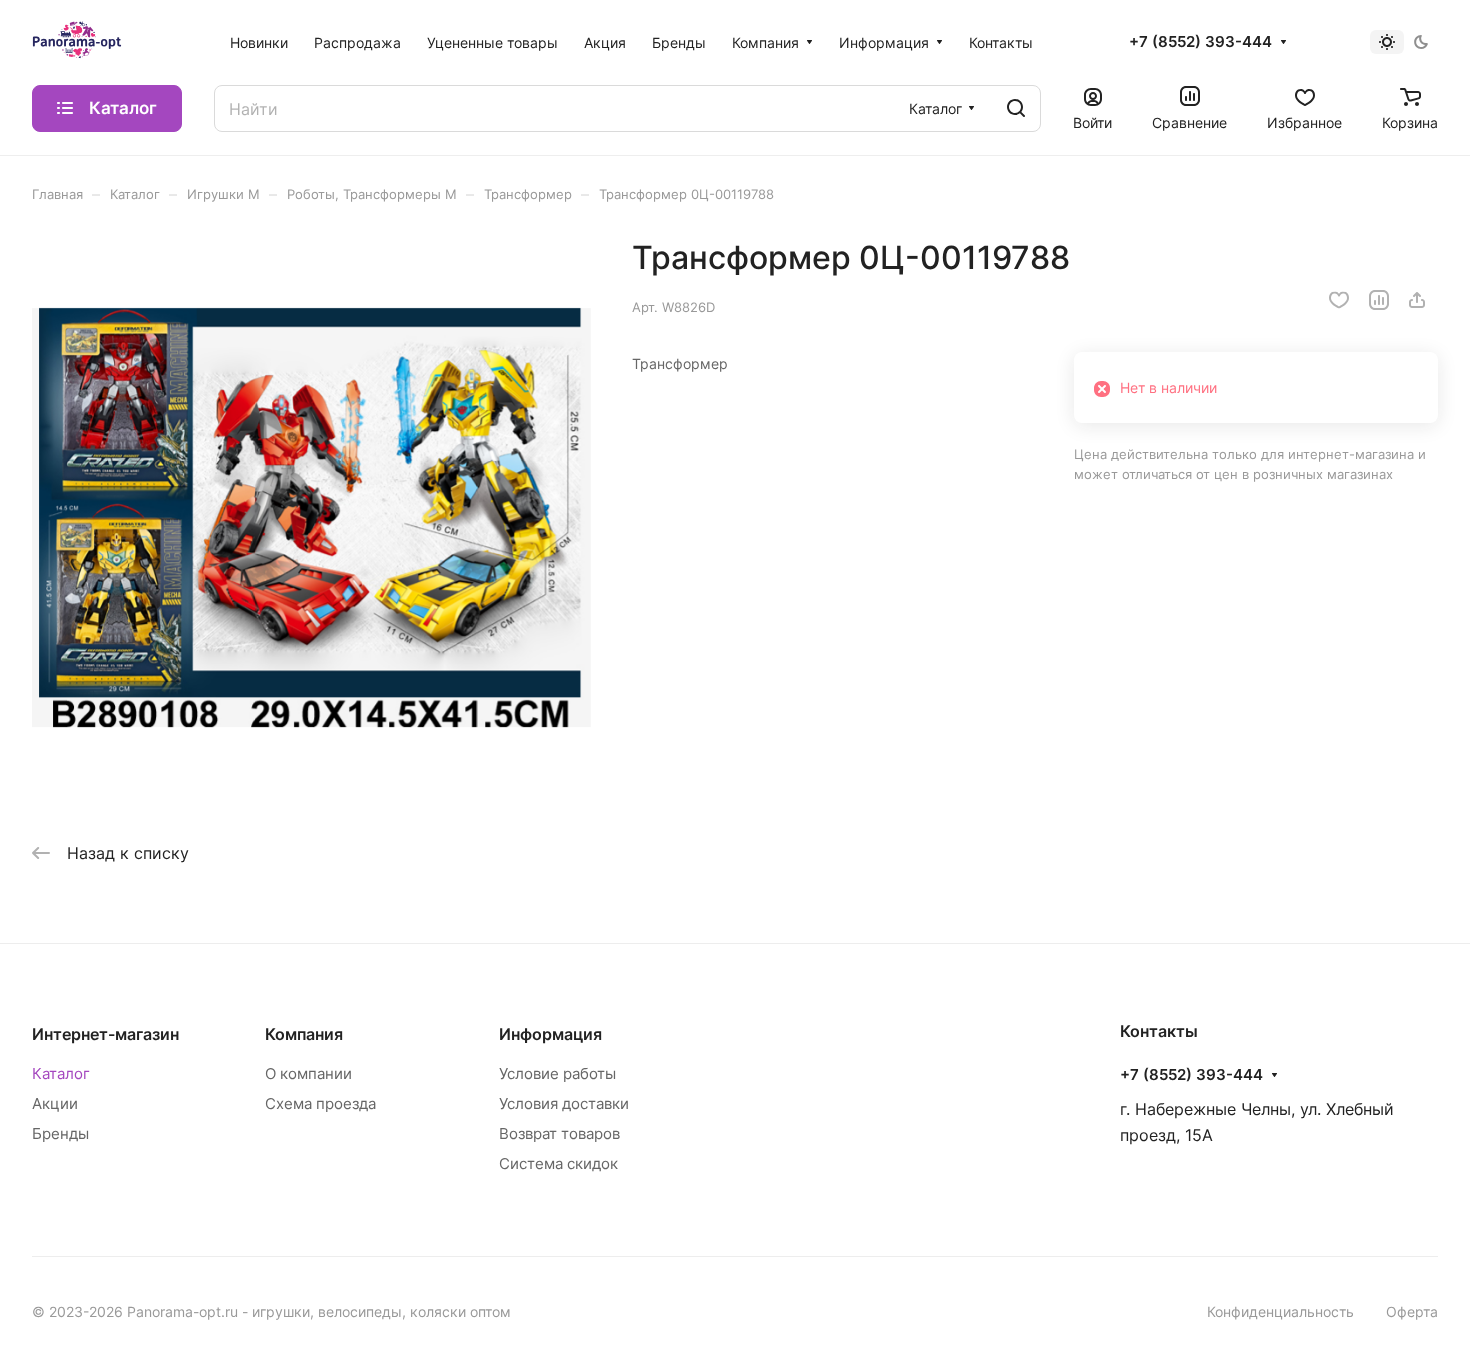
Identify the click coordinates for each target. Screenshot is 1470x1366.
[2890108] (311, 517)
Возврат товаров (559, 1133)
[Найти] (1016, 108)
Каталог (61, 1073)
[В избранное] (1339, 300)
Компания (304, 1034)
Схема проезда (320, 1103)
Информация (550, 1034)
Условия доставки (564, 1103)
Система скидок (558, 1163)
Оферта (1412, 1311)
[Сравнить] (1379, 300)
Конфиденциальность (1280, 1311)
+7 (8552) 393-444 (1200, 42)
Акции (55, 1103)
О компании (308, 1073)
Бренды (60, 1133)
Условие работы (557, 1073)
